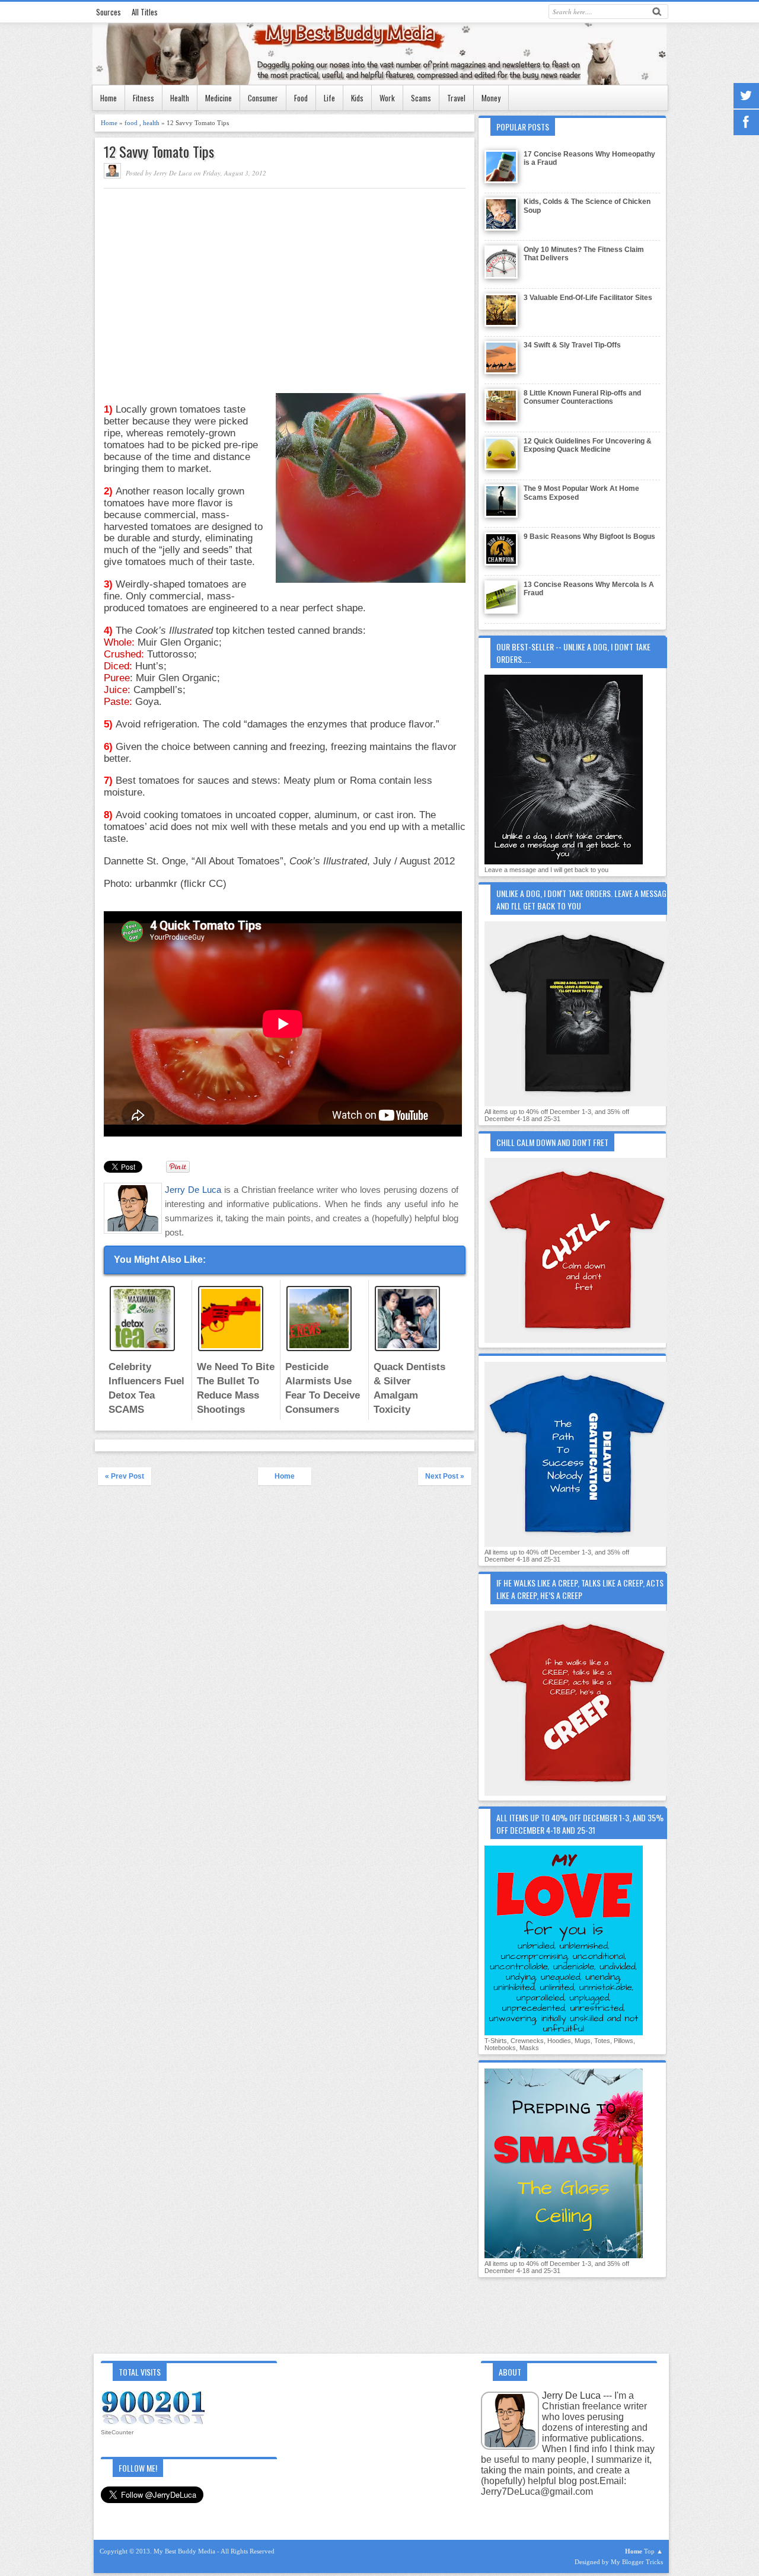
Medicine (219, 98)
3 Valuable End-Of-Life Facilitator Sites (588, 298)
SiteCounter (117, 2432)
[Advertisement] (203, 277)
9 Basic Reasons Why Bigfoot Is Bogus (589, 537)
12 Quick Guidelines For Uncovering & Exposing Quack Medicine (588, 445)
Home (109, 98)
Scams (421, 98)
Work (387, 98)
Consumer (263, 98)
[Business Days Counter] (154, 2424)
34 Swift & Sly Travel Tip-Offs (572, 345)
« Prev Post (125, 1476)
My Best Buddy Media (185, 2551)
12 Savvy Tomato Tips (159, 151)
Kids (357, 98)
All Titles (145, 12)
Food (301, 98)
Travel (456, 98)
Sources (109, 12)
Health (180, 98)
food (132, 123)
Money (491, 98)
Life (329, 98)
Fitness (143, 98)
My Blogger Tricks (637, 2562)
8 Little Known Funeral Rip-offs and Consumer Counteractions (582, 397)
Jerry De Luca (194, 1190)
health (152, 123)
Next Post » (445, 1476)
